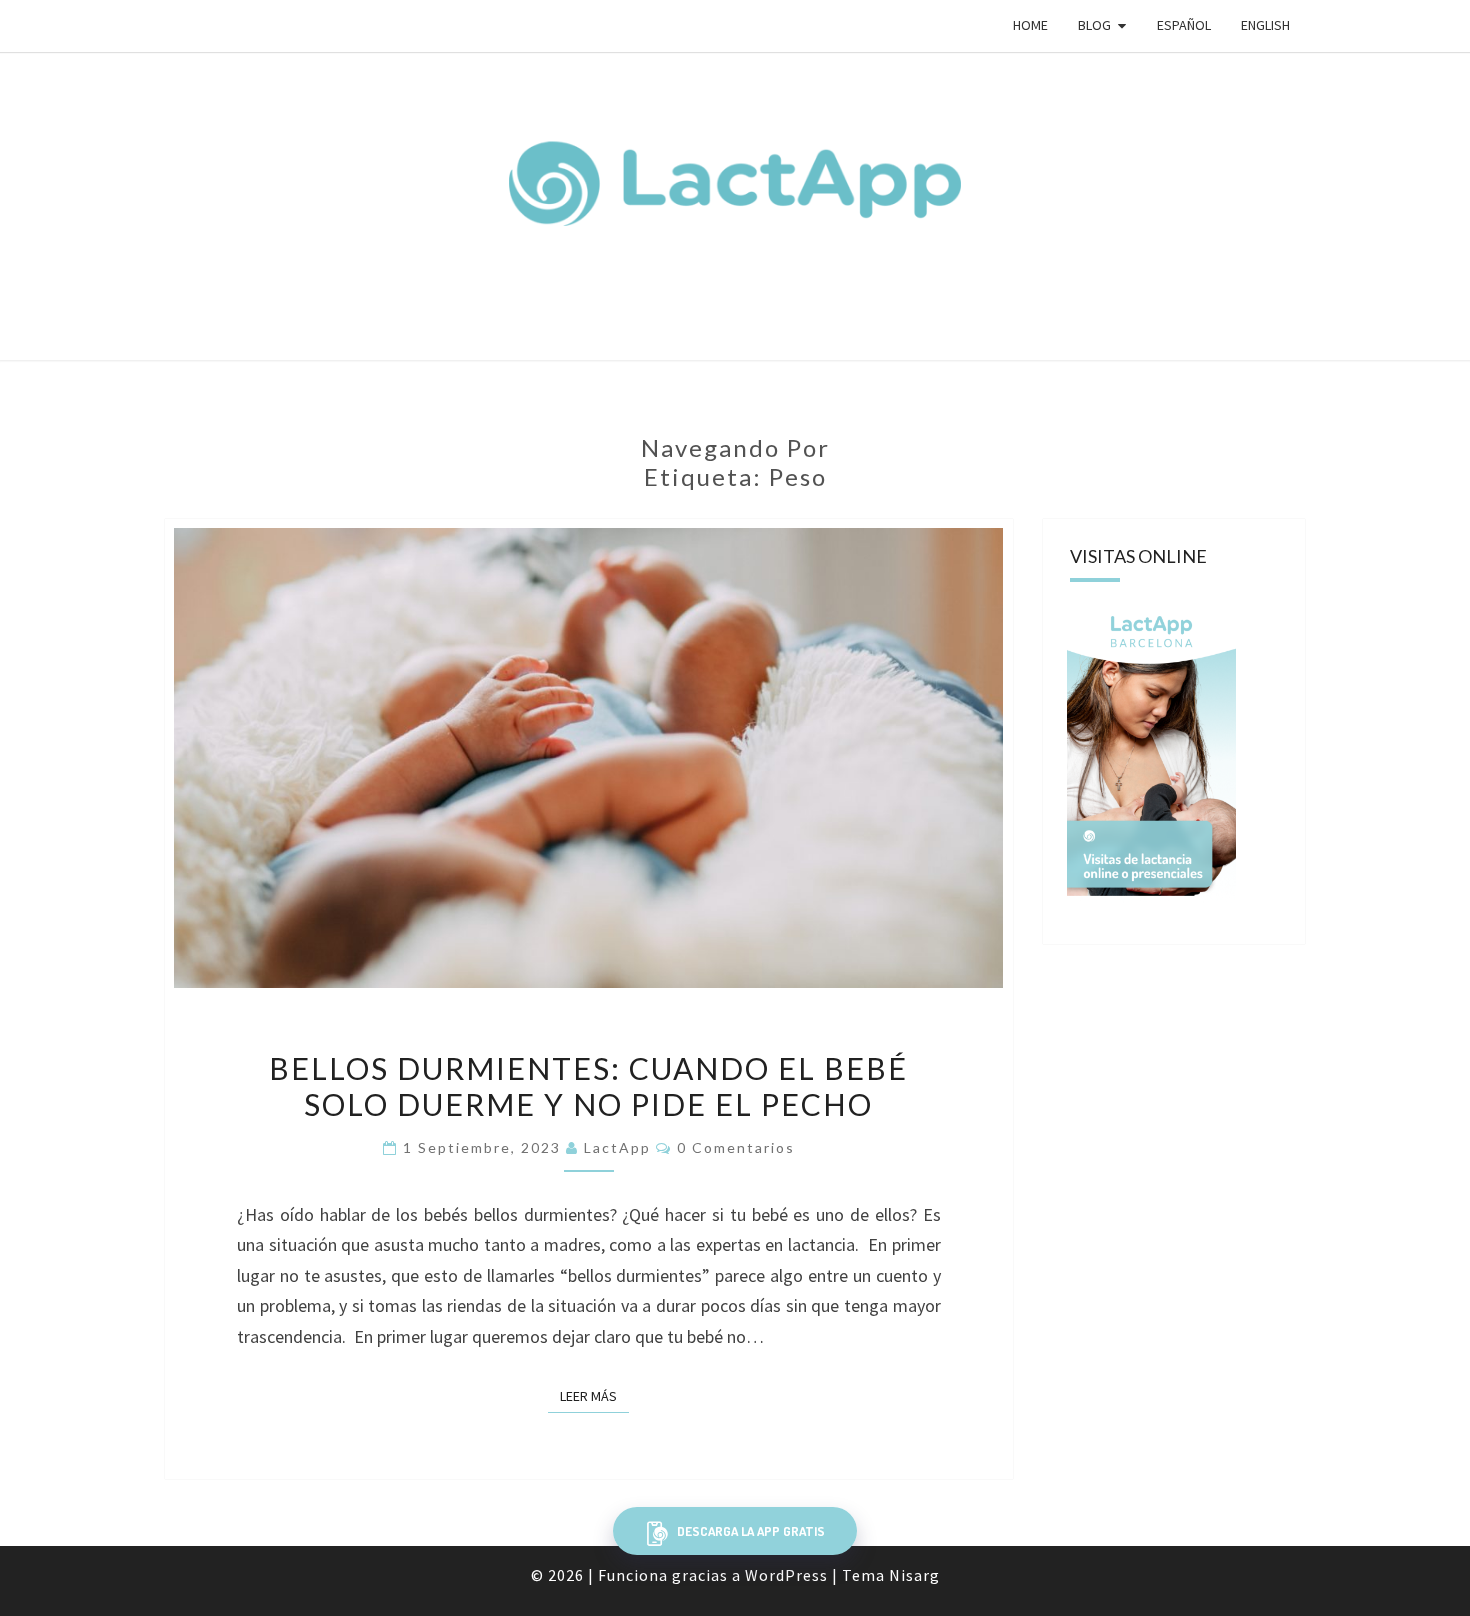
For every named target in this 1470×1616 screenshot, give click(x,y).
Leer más (594, 1396)
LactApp (617, 1147)
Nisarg (914, 1575)
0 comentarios (736, 1147)
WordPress (786, 1575)
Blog (1094, 25)
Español (1184, 25)
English (1265, 25)
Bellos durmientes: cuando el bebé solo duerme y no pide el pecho (588, 1086)
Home (1030, 25)
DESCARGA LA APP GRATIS (749, 1531)
